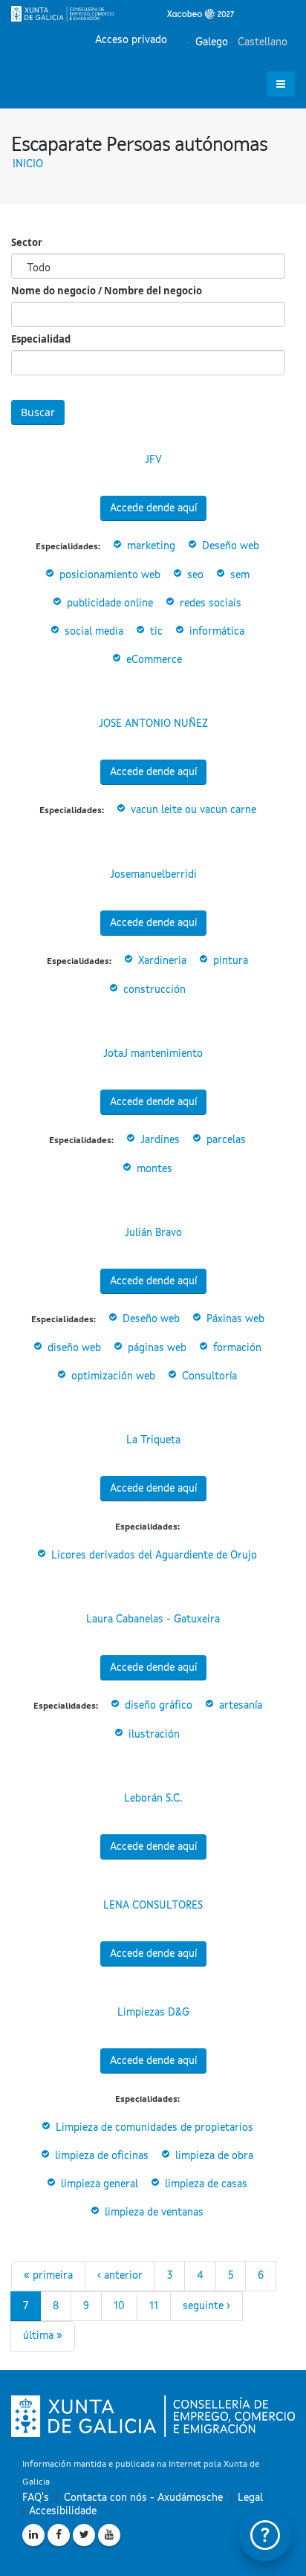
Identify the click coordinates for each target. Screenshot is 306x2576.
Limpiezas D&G (153, 2013)
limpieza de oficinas (102, 2156)
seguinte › (206, 2306)
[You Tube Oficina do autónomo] (109, 2535)
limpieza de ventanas (154, 2213)
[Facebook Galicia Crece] (59, 2535)
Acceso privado (131, 40)
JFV (153, 460)
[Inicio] (123, 13)
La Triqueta (153, 1440)
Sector (27, 242)
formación (237, 1348)
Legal (250, 2498)
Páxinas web (235, 1319)
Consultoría (209, 1376)
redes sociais (211, 603)
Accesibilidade (63, 2511)
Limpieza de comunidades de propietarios (154, 2128)
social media (94, 632)
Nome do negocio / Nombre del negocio (107, 291)
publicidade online (110, 603)
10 (119, 2306)
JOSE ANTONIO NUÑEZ (153, 724)
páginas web (157, 1348)
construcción (154, 990)
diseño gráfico (159, 1706)
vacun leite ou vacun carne (193, 810)
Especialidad (41, 339)
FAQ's (36, 2498)
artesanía (241, 1706)
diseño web (74, 1348)
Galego (210, 42)
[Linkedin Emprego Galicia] (33, 2535)
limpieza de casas (206, 2184)
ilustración (154, 1735)
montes (154, 1169)
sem (240, 575)
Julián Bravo (153, 1233)
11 (154, 2306)
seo (195, 575)
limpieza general (100, 2184)
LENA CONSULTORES (153, 1906)
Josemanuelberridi (153, 875)
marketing (151, 546)
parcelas (226, 1140)
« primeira (48, 2276)
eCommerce (154, 660)
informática (217, 632)
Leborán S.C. (153, 1799)
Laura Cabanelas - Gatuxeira (153, 1619)
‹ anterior (120, 2276)
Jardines (160, 1140)
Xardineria (162, 961)
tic (156, 632)
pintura (231, 961)
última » (43, 2336)
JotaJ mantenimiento (153, 1054)
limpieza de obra (214, 2156)
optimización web (113, 1376)
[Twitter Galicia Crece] (84, 2535)
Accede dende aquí (153, 508)
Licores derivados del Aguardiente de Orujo (154, 1556)
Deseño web (231, 546)
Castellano (261, 42)
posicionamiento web (110, 575)
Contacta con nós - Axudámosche (143, 2498)
